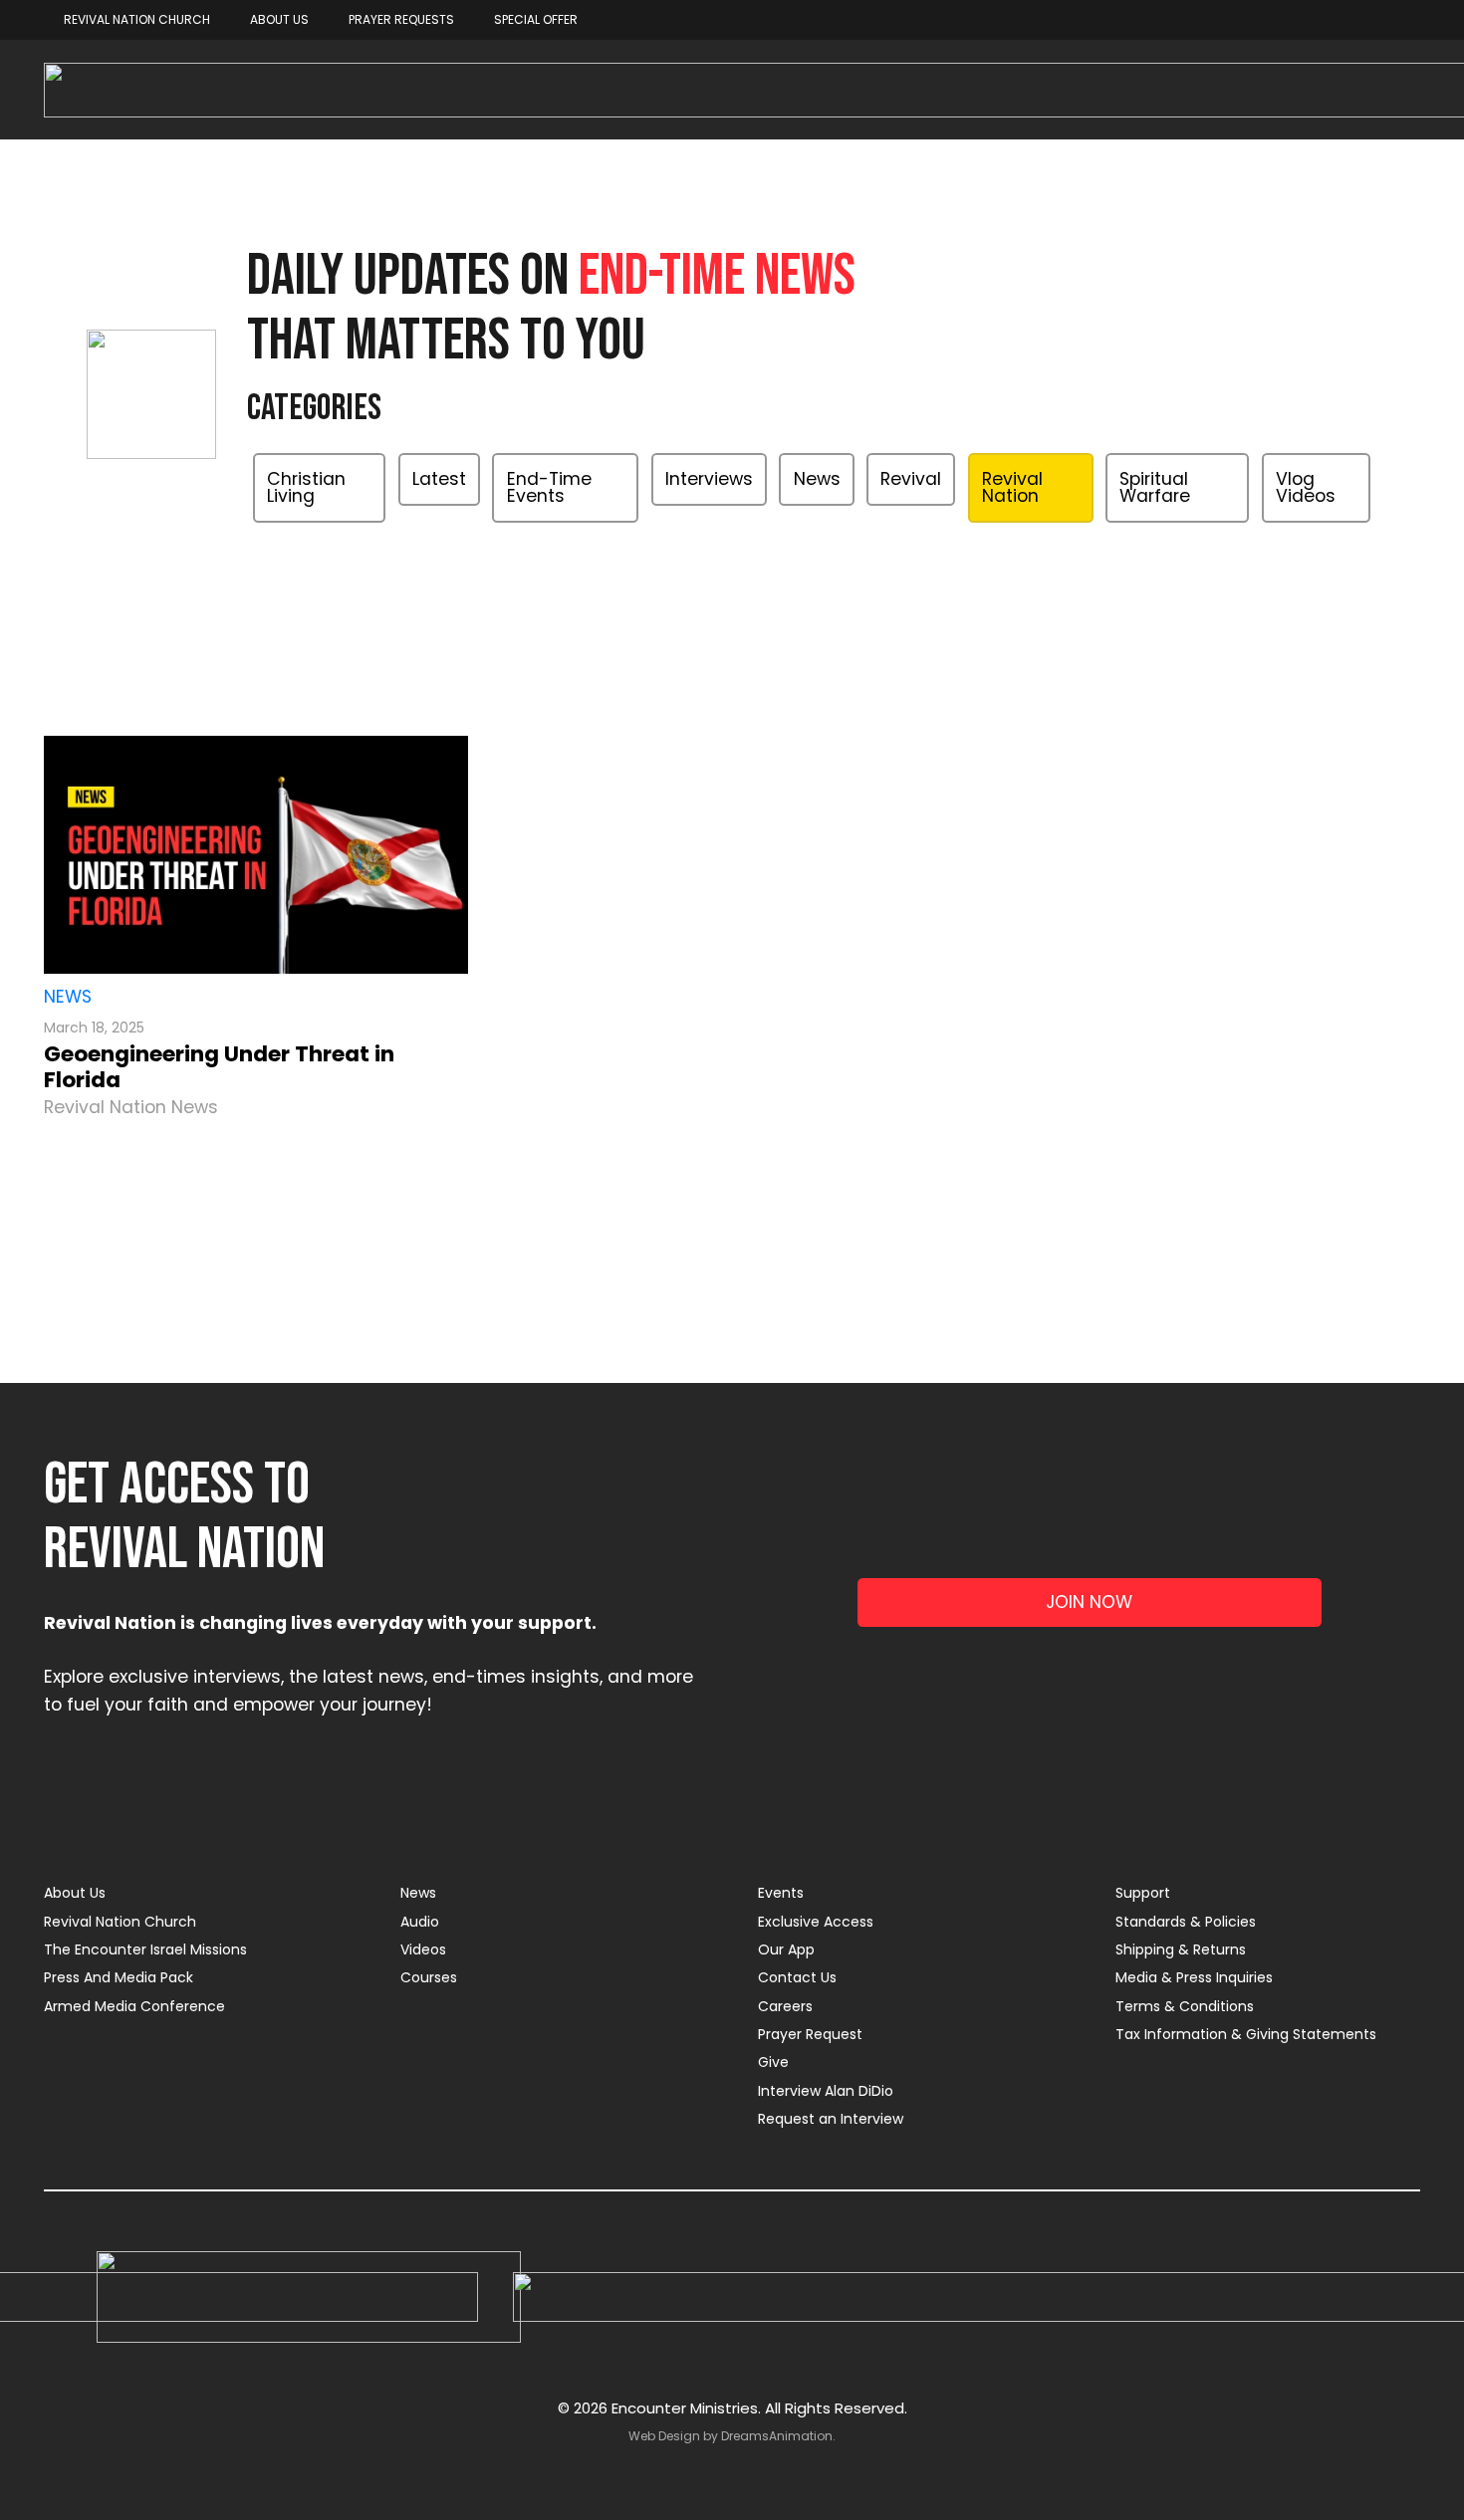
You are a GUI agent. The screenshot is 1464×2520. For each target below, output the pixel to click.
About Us (75, 1893)
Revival (911, 479)
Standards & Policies (1186, 1922)
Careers (785, 2006)
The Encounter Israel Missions (145, 1949)
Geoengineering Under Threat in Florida (219, 1067)
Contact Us (797, 1977)
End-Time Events (549, 488)
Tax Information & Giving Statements (1246, 2034)
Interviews (709, 479)
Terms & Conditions (1185, 2006)
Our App (786, 1949)
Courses (429, 1977)
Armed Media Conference (134, 2006)
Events (781, 1893)
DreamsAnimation (777, 2436)
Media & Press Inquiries (1194, 1977)
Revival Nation (1012, 488)
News (817, 479)
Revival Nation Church (120, 1922)
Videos (423, 1949)
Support (1143, 1893)
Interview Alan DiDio (826, 2091)
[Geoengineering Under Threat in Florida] (256, 855)
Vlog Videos (1306, 488)
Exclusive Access (816, 1922)
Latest (439, 479)
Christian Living (306, 488)
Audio (420, 1922)
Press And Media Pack (119, 1977)
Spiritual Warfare (1155, 488)
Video (827, 549)
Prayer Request (810, 2034)
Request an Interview (831, 2119)
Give (773, 2062)
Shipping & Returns (1181, 1949)
